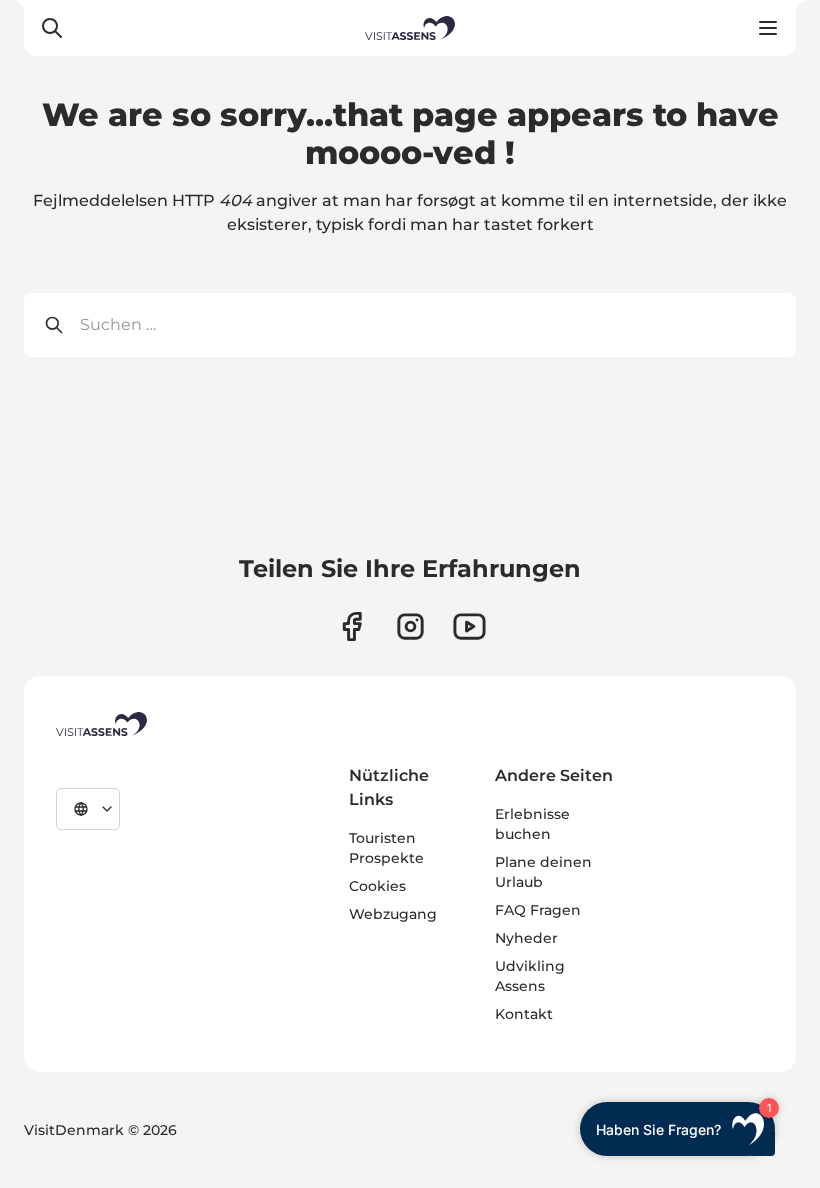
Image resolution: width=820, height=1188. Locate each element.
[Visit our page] (351, 626)
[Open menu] (768, 28)
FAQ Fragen (538, 910)
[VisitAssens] (101, 724)
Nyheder (526, 938)
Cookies (377, 886)
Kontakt (524, 1014)
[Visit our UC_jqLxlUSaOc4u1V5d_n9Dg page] (469, 626)
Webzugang (393, 914)
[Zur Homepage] (410, 28)
